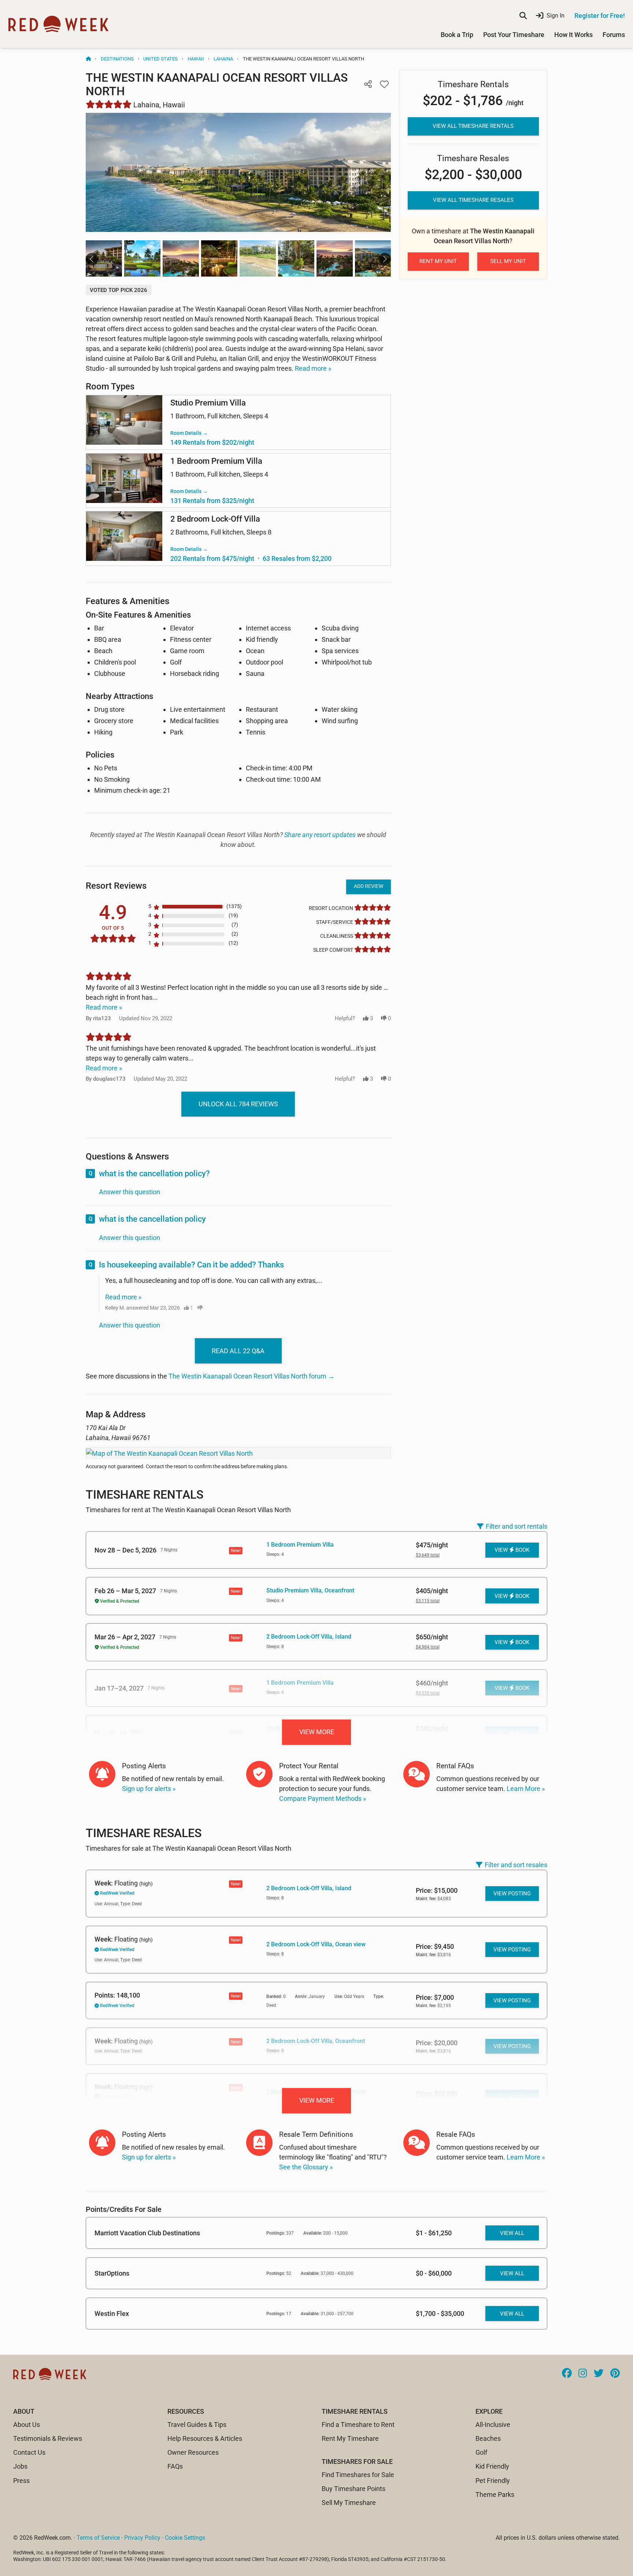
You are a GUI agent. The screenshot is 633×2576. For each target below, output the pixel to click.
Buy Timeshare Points (353, 2489)
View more (317, 1732)
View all (512, 2233)
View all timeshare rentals (473, 126)
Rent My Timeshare (350, 2438)
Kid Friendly (492, 2466)
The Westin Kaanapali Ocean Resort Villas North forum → (251, 1376)
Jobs (20, 2466)
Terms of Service (98, 2538)
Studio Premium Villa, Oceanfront (310, 1590)
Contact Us (29, 2452)
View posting (512, 1894)
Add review (369, 886)
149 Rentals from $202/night (212, 442)
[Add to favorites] (384, 84)
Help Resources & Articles (205, 2438)
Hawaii (196, 59)
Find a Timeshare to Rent (358, 2425)
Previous (92, 259)
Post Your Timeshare (514, 35)
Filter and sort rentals (517, 1526)
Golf (481, 2452)
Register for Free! (600, 16)
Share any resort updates (320, 835)
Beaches (488, 2438)
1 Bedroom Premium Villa (300, 1545)
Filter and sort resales (516, 1865)
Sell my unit (508, 261)
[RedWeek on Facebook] (567, 2374)
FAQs (175, 2466)
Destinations (117, 59)
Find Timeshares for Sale (358, 2475)
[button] (368, 84)
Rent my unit (438, 261)
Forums (614, 35)
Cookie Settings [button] (185, 2538)
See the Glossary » (306, 2167)
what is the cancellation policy (152, 1219)
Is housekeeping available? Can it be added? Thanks (191, 1265)
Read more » (313, 368)
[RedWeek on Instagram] (583, 2374)
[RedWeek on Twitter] (599, 2374)
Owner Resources (193, 2452)
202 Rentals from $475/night (212, 558)
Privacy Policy (142, 2538)
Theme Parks (495, 2494)
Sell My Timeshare (349, 2503)
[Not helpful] (200, 1308)
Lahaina (223, 59)
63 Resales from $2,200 (297, 558)
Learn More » (526, 1789)
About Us (27, 2425)
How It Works (573, 35)
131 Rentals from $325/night (212, 501)
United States (160, 59)
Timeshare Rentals (145, 1495)
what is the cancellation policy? (154, 1174)
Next (385, 259)
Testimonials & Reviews (48, 2438)
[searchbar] (523, 16)
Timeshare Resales (144, 1833)
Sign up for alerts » (149, 1789)
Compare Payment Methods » (323, 1798)
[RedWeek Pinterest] (615, 2374)
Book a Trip (457, 35)
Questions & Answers (127, 1156)
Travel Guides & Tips (197, 2425)
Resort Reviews (116, 886)
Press (21, 2481)
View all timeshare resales (473, 200)
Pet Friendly (493, 2481)
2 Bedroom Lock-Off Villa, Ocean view (316, 1944)
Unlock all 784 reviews (238, 1104)
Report (214, 1308)
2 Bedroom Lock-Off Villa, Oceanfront (316, 2041)
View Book (512, 1550)
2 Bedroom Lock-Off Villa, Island (309, 1637)
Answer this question (129, 1192)
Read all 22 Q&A (238, 1351)
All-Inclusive (493, 2425)
